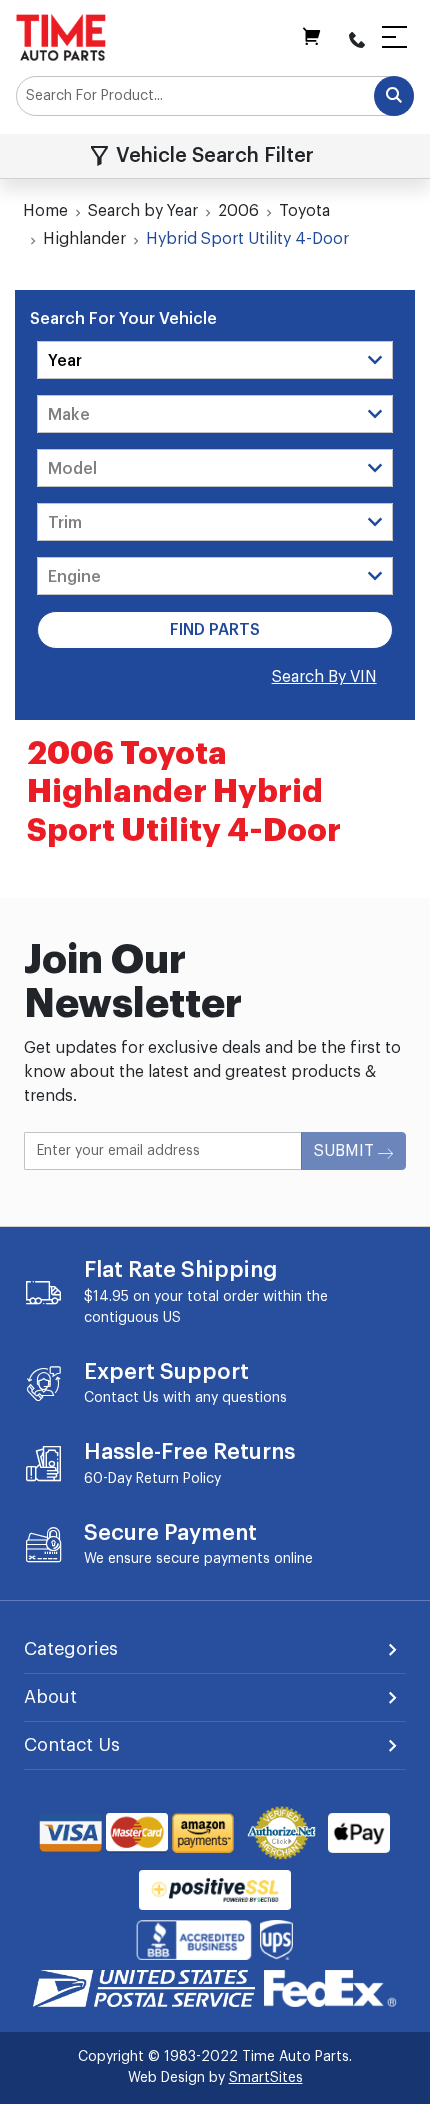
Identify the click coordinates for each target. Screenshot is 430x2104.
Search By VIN (324, 677)
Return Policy (178, 1479)
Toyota (304, 211)
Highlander (84, 239)
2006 (238, 211)
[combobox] (215, 96)
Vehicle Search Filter (215, 156)
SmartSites (266, 2078)
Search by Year (143, 211)
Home (45, 211)
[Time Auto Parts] (61, 37)
